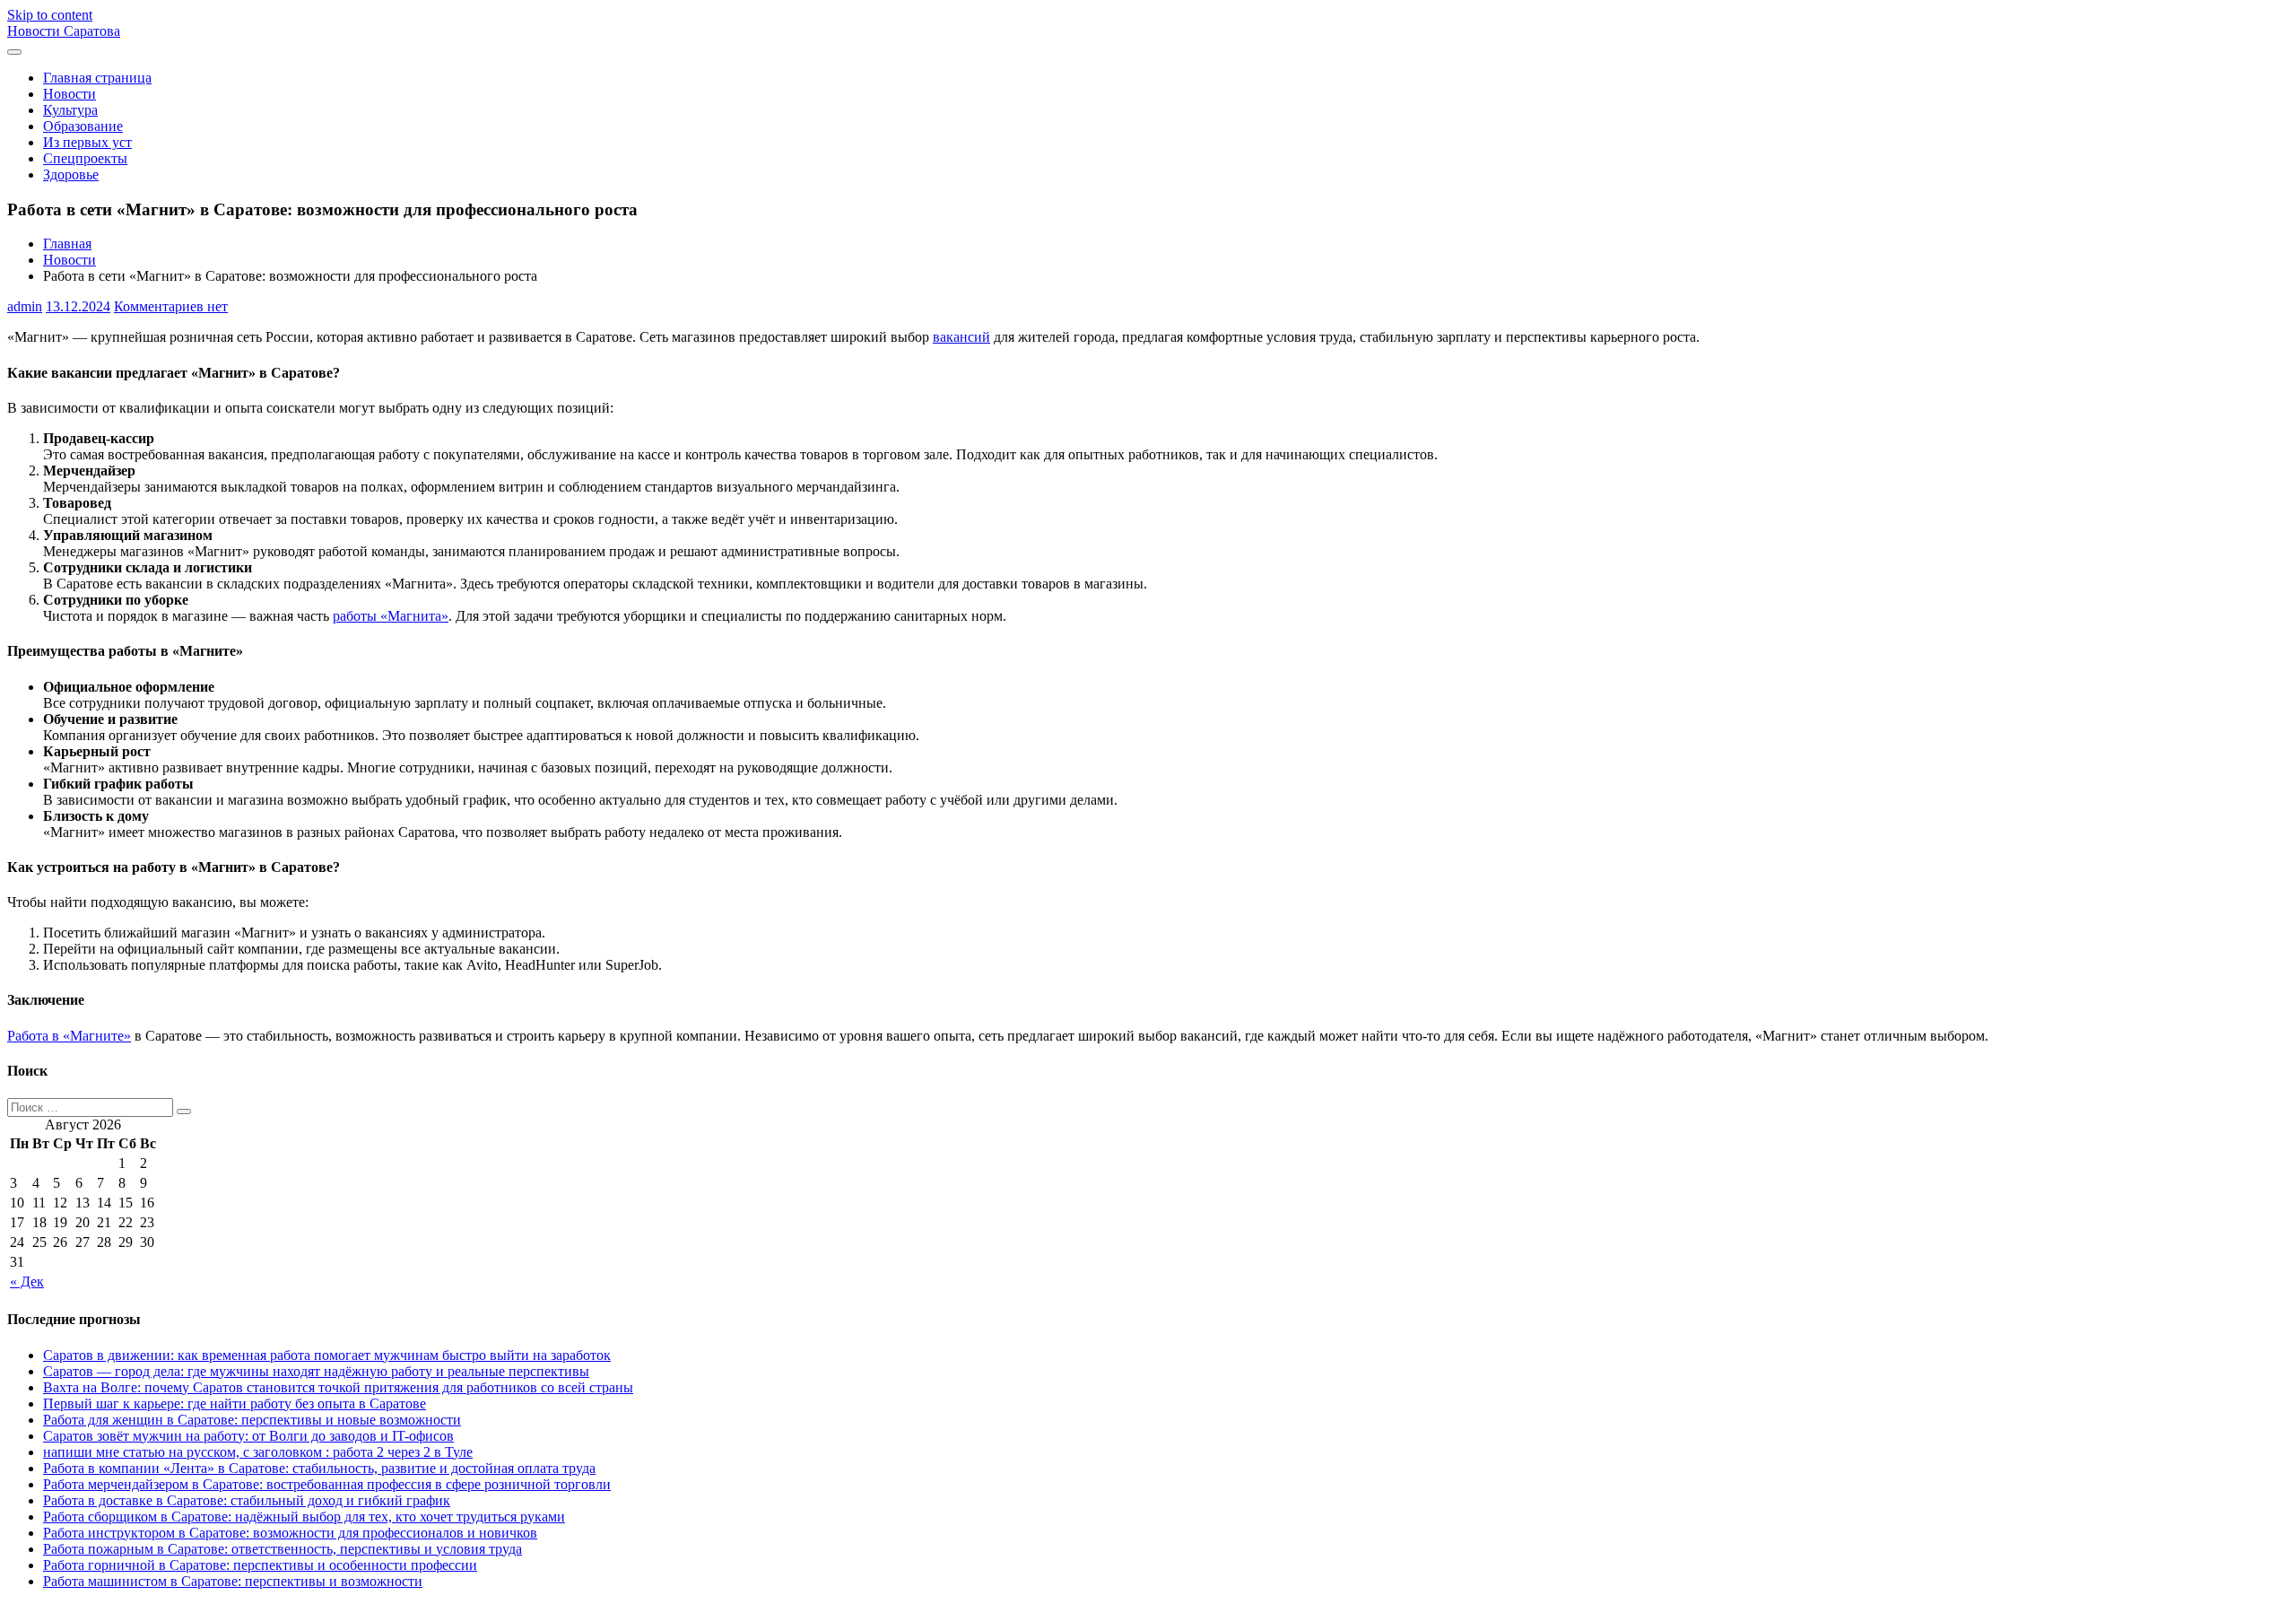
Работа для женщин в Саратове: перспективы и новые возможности (252, 1420)
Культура (70, 110)
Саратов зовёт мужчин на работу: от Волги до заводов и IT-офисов (248, 1436)
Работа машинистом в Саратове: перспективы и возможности (233, 1581)
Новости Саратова (64, 31)
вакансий (961, 337)
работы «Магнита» (391, 616)
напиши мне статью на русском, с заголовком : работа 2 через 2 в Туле (258, 1452)
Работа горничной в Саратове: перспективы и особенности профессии (260, 1565)
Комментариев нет (171, 306)
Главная (67, 244)
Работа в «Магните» (69, 1036)
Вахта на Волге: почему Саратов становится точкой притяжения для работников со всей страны (338, 1387)
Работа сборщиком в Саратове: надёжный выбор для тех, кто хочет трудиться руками (304, 1517)
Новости (70, 94)
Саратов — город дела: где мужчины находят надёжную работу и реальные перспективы (316, 1371)
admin (25, 306)
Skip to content (50, 15)
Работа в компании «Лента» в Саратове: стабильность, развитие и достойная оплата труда (319, 1468)
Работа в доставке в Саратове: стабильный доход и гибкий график (247, 1500)
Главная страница (97, 78)
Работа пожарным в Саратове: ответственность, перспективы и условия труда (283, 1549)
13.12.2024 (78, 306)
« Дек (27, 1281)
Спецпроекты (85, 158)
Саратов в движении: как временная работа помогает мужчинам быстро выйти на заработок (327, 1355)
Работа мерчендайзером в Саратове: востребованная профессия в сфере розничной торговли (327, 1484)
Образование (83, 126)
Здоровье (71, 174)
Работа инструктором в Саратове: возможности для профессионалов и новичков (290, 1533)
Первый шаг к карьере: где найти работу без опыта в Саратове (235, 1403)
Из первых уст (87, 142)
